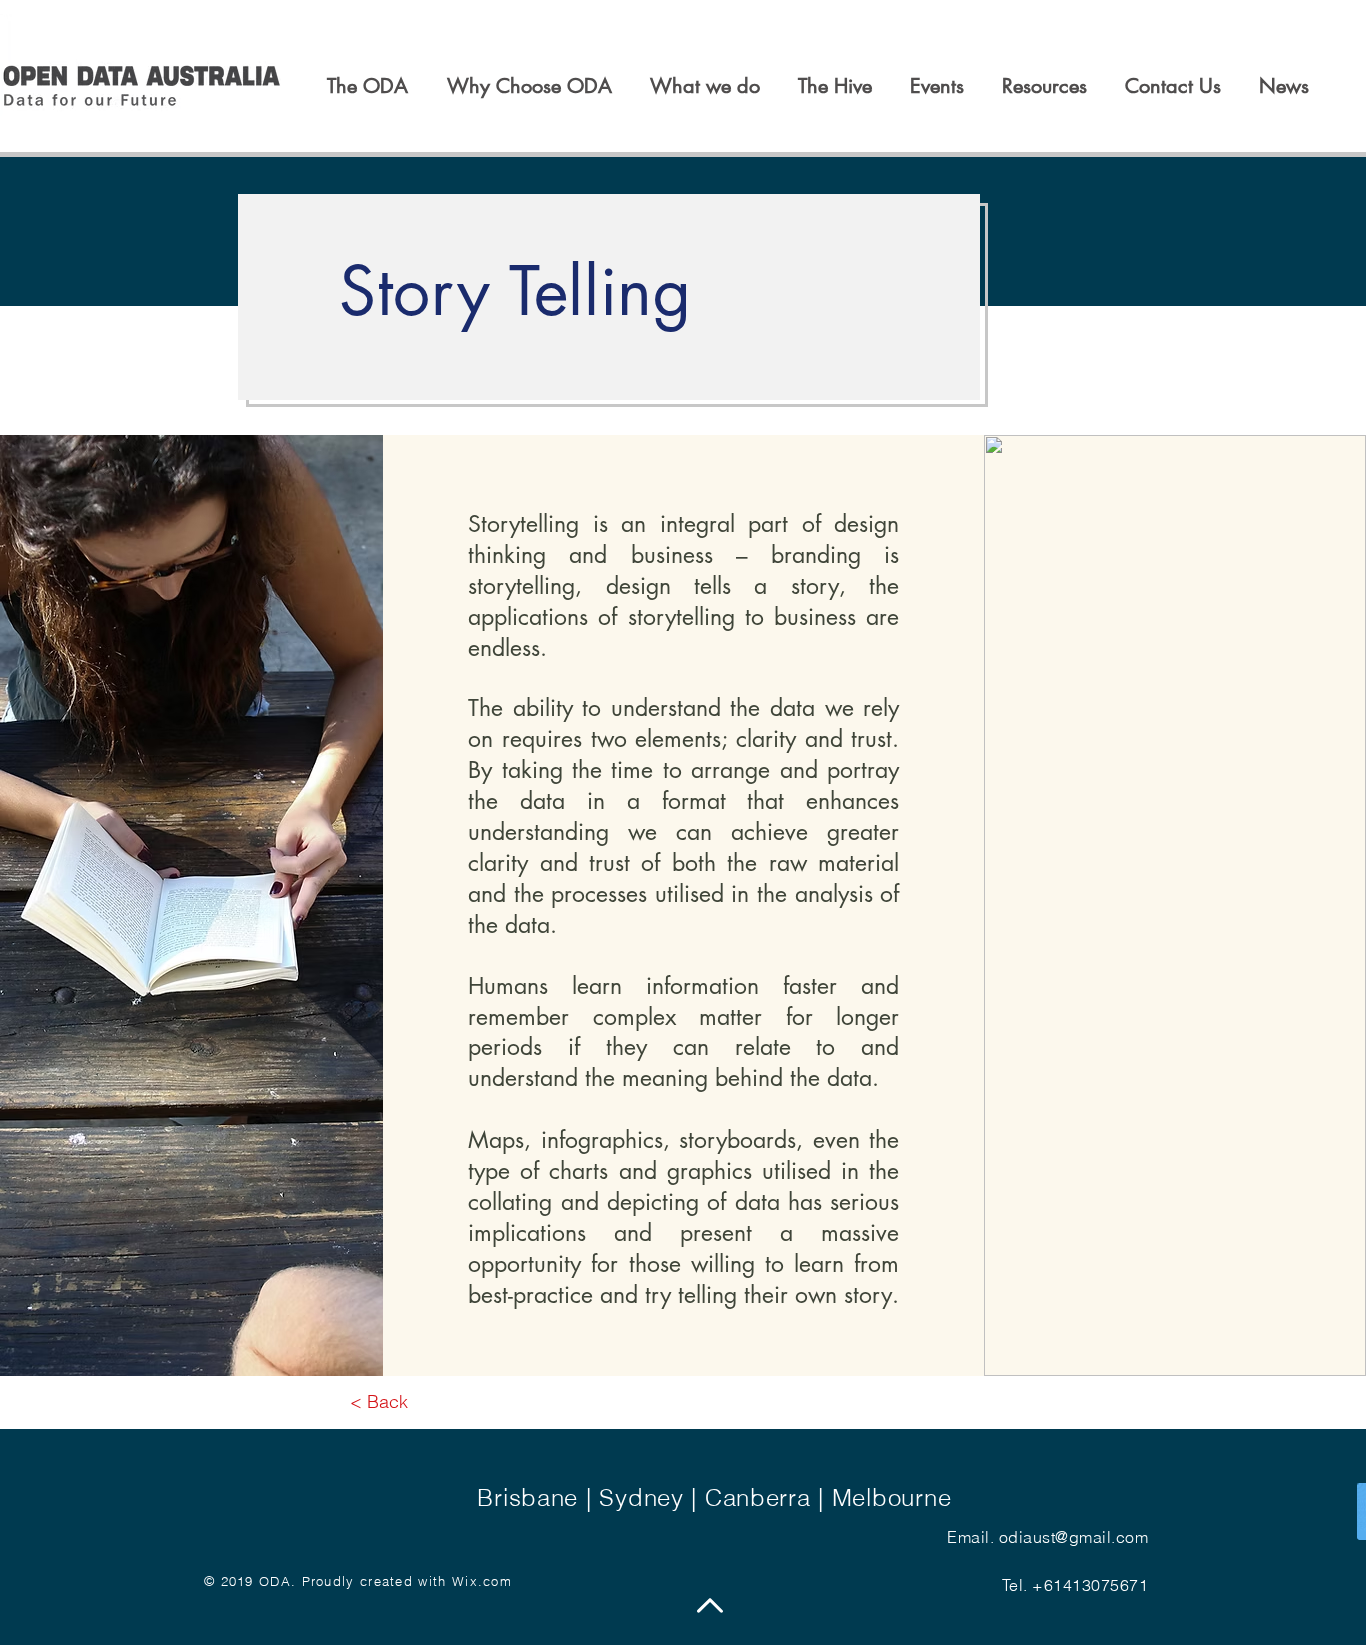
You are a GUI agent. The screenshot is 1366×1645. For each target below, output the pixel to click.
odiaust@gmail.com (1073, 1537)
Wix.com (482, 1581)
